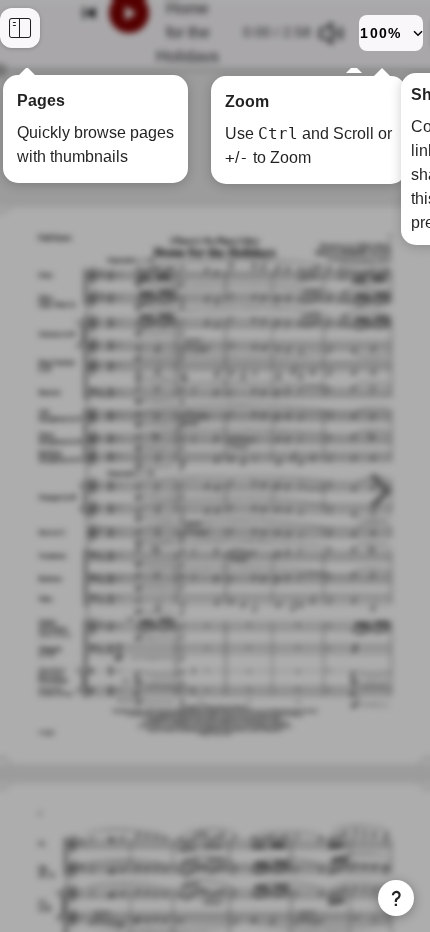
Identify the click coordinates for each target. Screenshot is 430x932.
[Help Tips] (396, 898)
